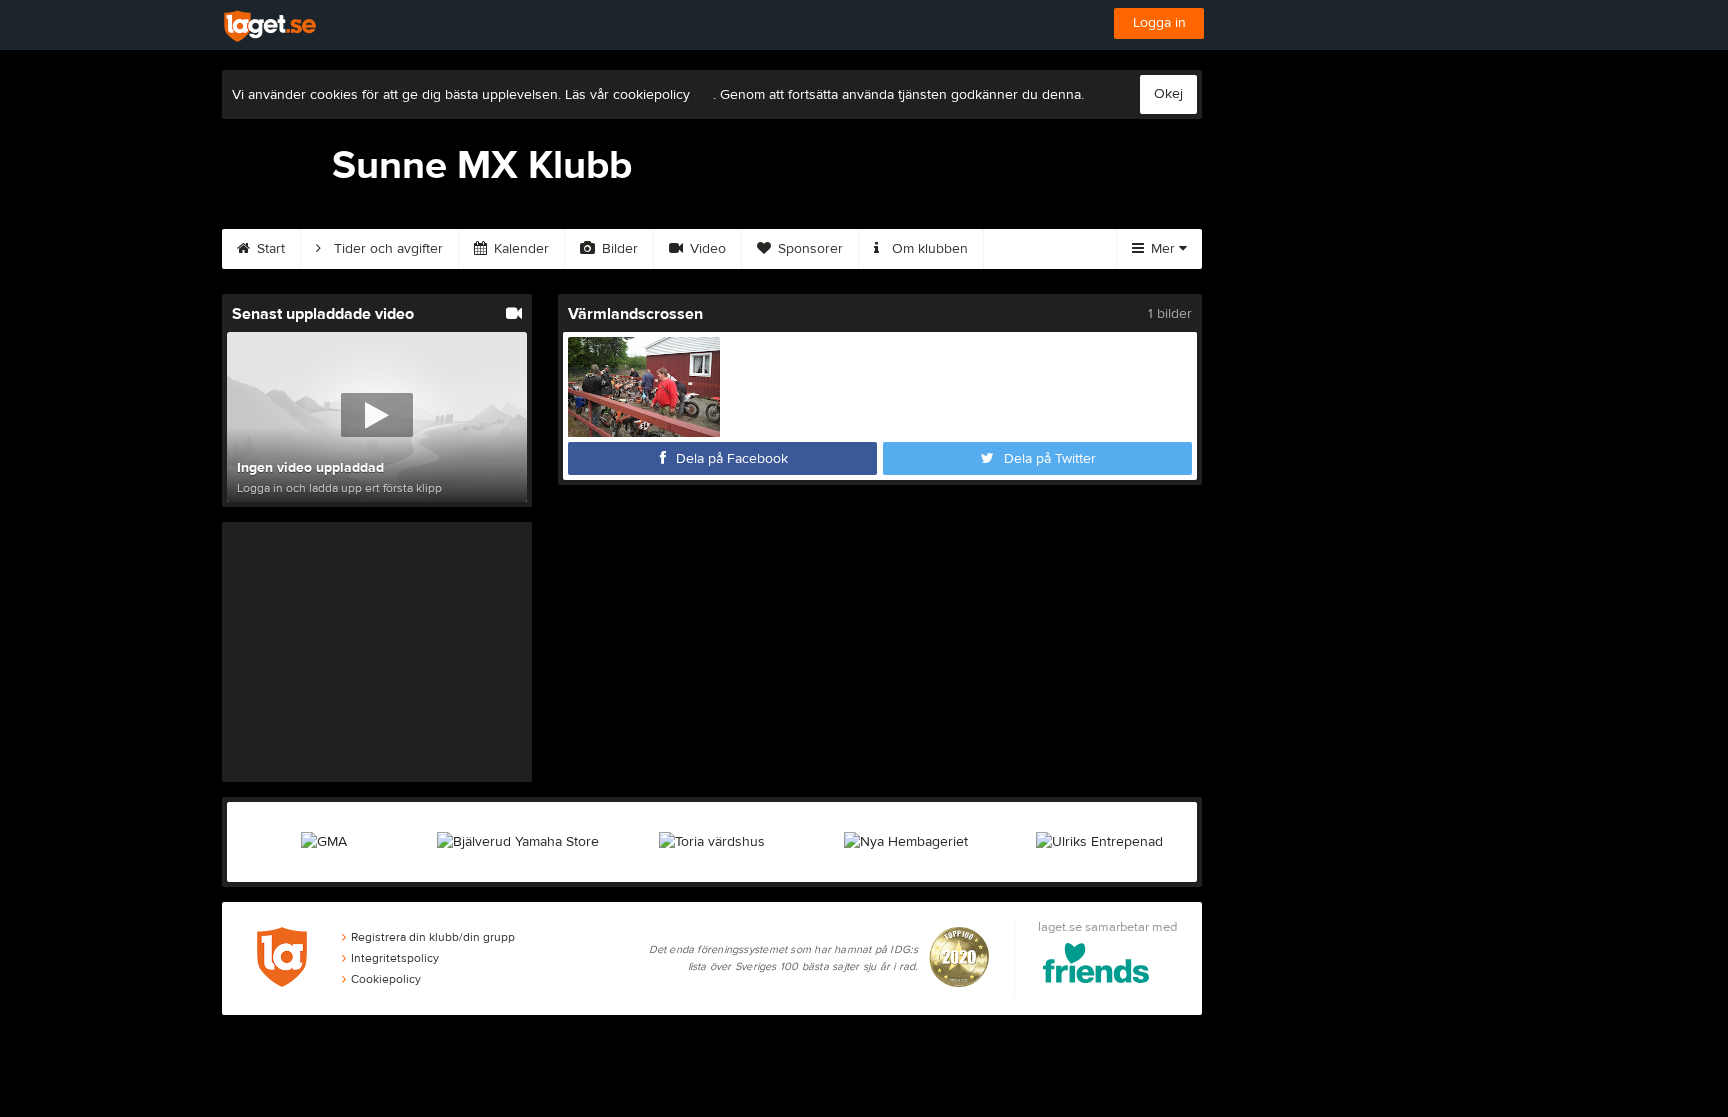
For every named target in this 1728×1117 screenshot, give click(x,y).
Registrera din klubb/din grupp (433, 937)
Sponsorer (808, 249)
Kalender (519, 249)
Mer (1163, 249)
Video (706, 249)
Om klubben (928, 249)
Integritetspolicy (395, 958)
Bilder (618, 249)
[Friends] (1096, 966)
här (703, 95)
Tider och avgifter (386, 249)
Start (269, 249)
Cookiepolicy (386, 979)
